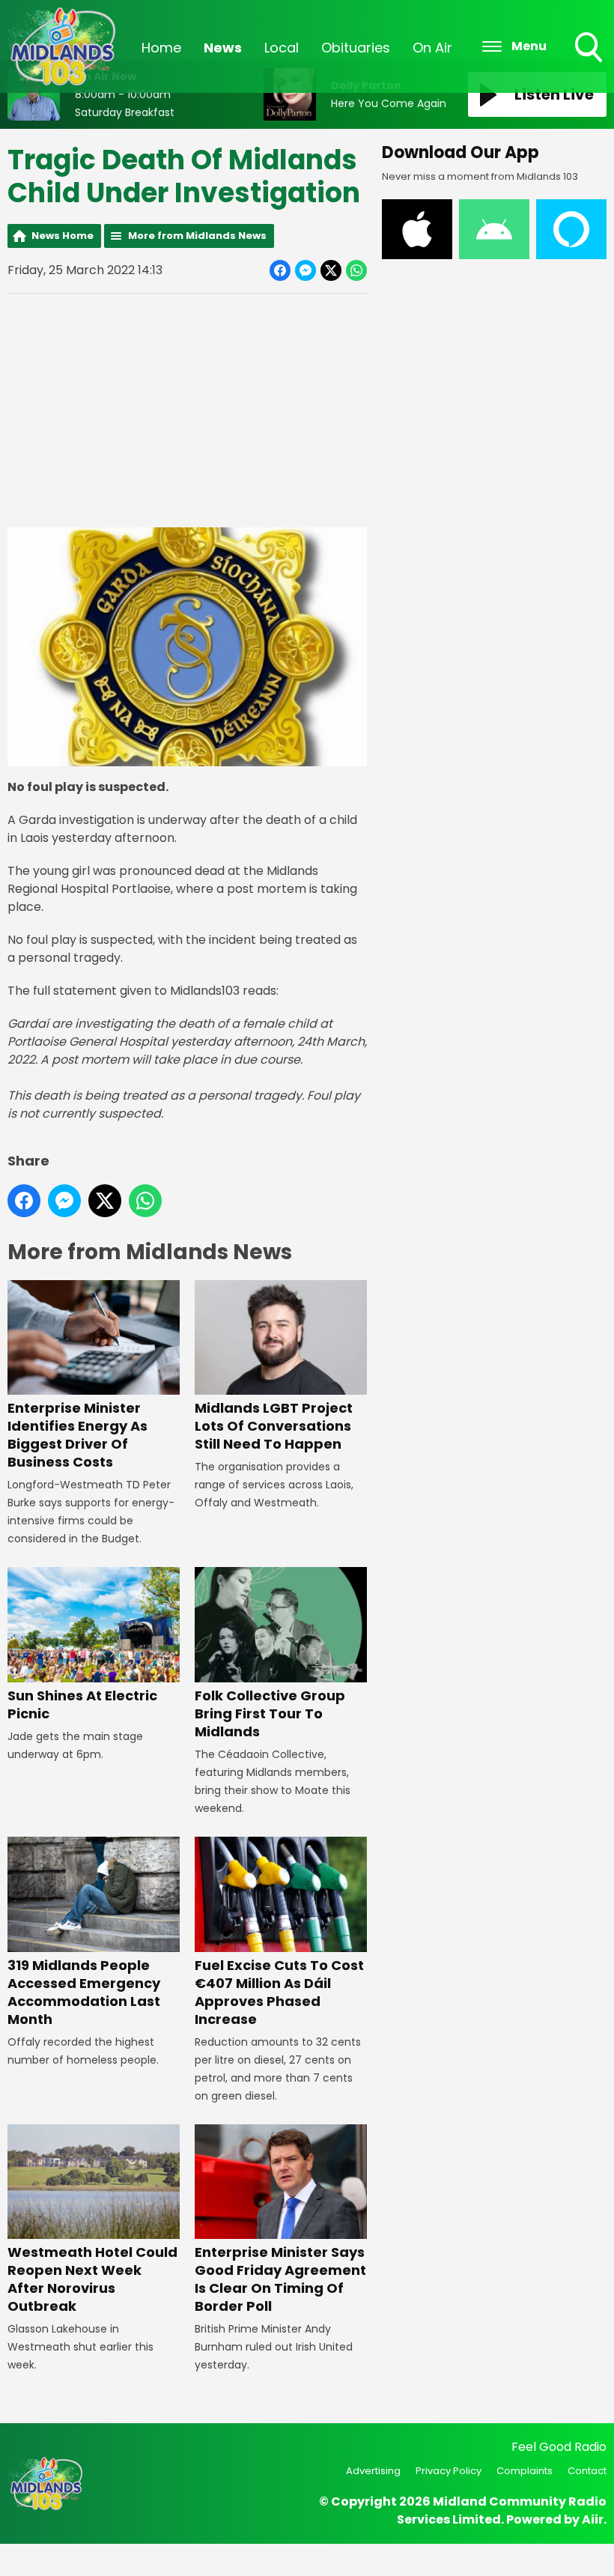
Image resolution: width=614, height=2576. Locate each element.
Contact (587, 2471)
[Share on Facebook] (280, 270)
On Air (432, 48)
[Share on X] (331, 270)
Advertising (373, 2471)
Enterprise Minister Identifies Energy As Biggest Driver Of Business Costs (77, 1435)
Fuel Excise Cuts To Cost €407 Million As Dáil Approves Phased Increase (279, 1992)
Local (282, 48)
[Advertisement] (187, 410)
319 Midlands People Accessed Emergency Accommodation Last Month (84, 1992)
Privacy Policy (449, 2471)
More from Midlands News (197, 236)
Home (161, 48)
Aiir (593, 2519)
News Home (63, 236)
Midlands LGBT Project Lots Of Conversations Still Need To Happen (274, 1426)
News (223, 48)
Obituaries (356, 48)
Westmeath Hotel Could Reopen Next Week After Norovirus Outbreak (92, 2279)
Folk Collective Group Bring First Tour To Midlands (270, 1713)
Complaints (525, 2471)
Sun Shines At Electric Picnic (82, 1704)
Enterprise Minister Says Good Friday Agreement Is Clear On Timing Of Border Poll (280, 2279)
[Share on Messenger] (306, 270)
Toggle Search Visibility (590, 64)
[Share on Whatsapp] (356, 270)
